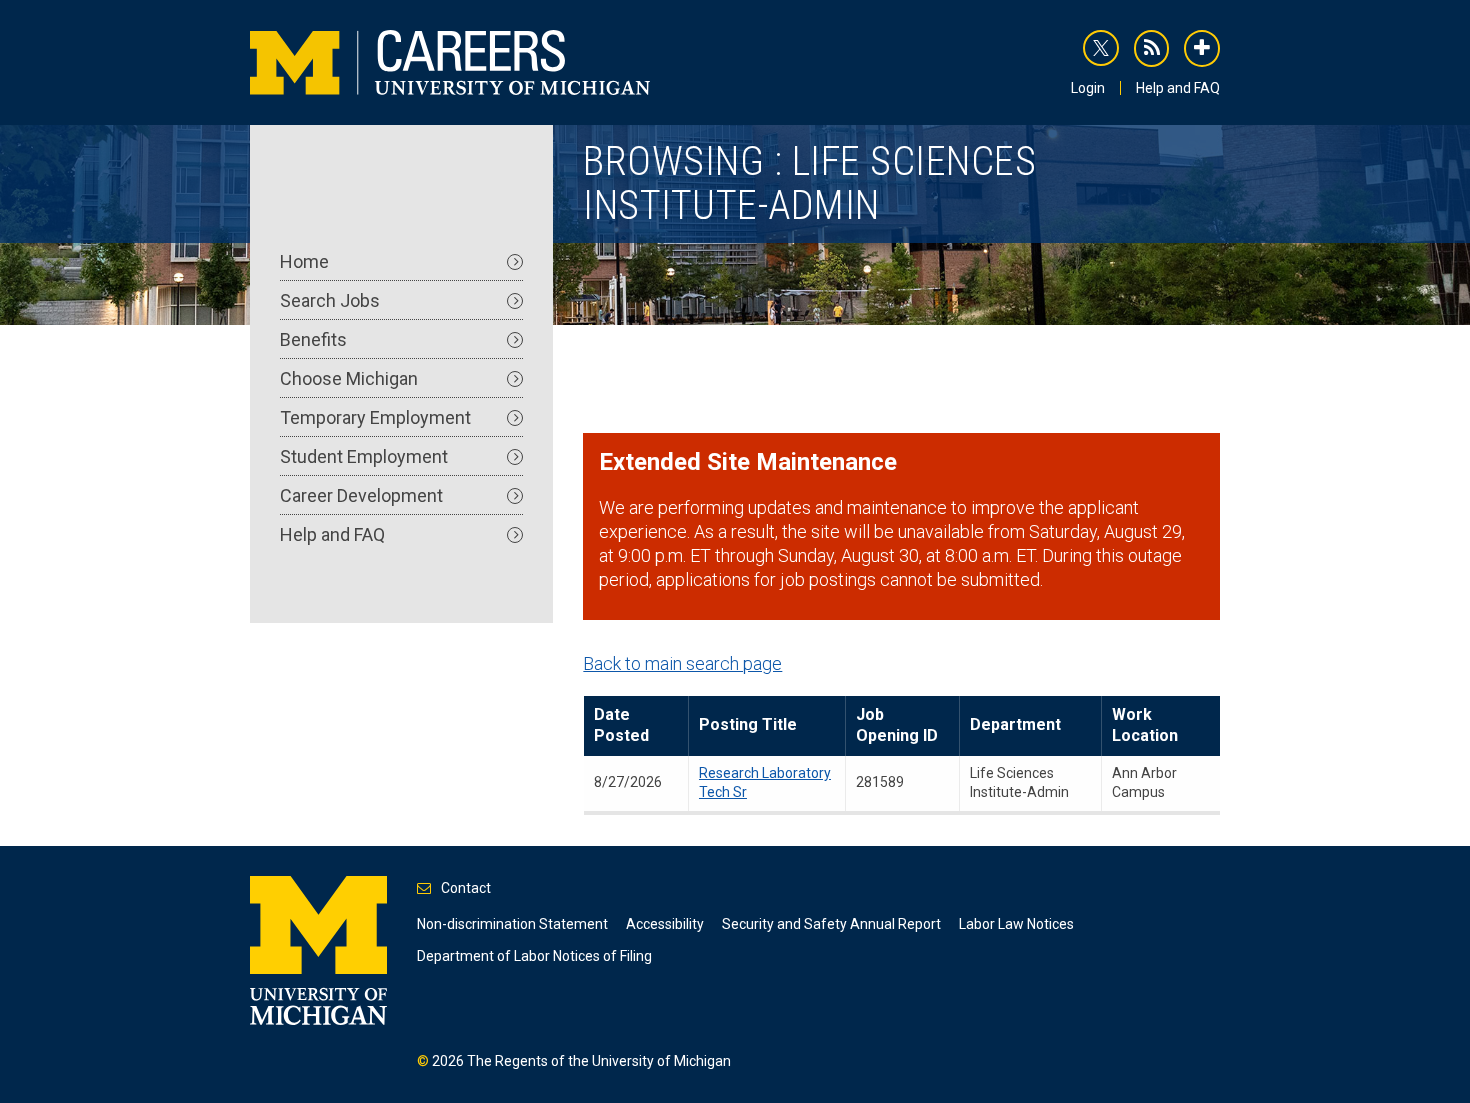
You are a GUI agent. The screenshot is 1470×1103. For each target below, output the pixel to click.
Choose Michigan (349, 378)
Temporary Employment (375, 417)
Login (1088, 88)
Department (1015, 724)
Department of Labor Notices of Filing (534, 956)
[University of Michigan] (318, 949)
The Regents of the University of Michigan (599, 1061)
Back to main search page (682, 663)
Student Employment (364, 456)
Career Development (361, 495)
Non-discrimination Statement (512, 924)
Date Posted (621, 725)
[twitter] (1101, 48)
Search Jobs (330, 300)
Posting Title (748, 724)
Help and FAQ (1178, 88)
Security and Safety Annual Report (831, 924)
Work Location (1145, 725)
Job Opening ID (897, 725)
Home (304, 261)
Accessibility (665, 924)
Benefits (313, 339)
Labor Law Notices (1016, 924)
